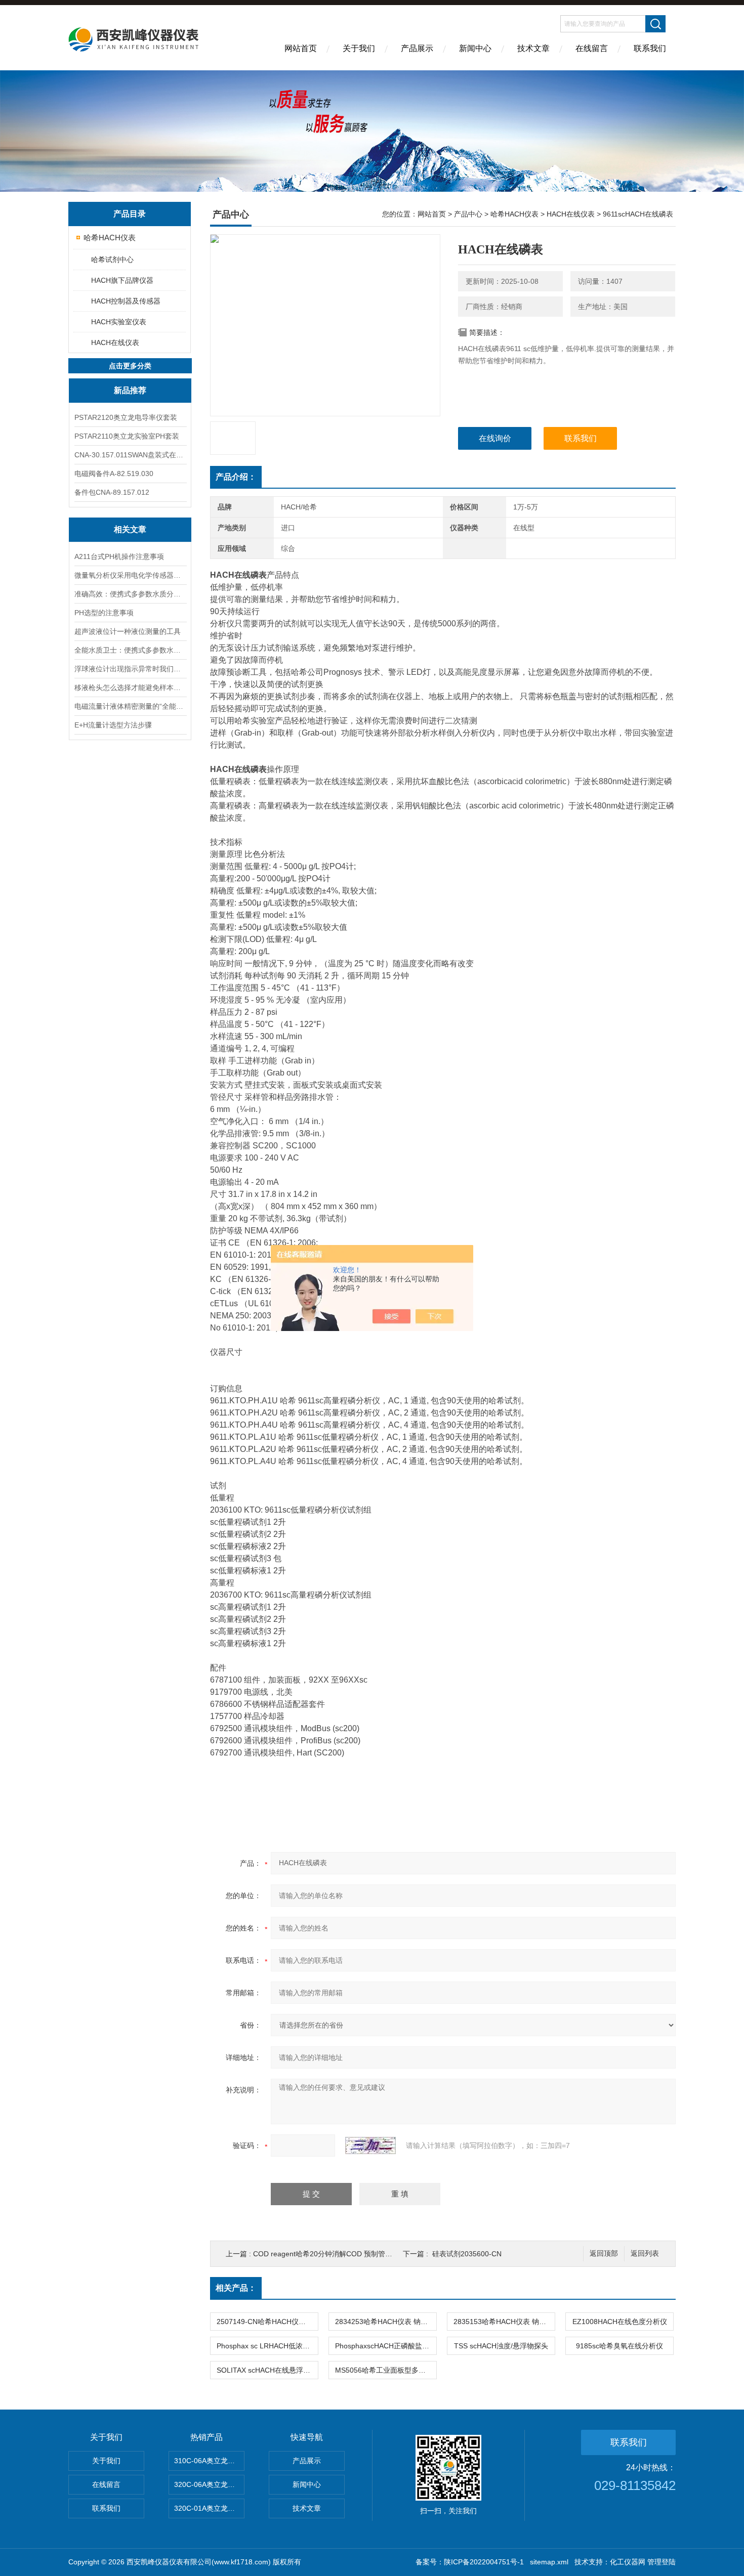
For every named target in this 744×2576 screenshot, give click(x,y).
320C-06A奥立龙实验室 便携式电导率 (209, 2484)
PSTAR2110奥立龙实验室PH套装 (127, 436)
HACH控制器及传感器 (126, 301)
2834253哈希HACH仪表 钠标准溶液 (386, 2322)
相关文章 (130, 529)
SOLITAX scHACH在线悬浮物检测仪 (267, 2370)
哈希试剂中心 (112, 260)
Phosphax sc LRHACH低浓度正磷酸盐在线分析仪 (267, 2346)
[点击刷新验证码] (370, 2145)
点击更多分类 (130, 366)
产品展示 (417, 48)
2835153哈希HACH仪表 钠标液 (503, 2322)
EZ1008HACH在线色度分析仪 (620, 2322)
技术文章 (533, 48)
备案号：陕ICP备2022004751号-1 (470, 2562)
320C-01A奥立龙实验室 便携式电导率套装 (209, 2508)
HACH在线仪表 (115, 342)
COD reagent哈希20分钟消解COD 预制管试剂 (326, 2254)
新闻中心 (475, 48)
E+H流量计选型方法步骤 (113, 725)
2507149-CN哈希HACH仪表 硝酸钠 (267, 2322)
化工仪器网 (628, 2562)
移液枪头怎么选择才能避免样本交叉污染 (130, 688)
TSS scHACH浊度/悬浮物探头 (501, 2346)
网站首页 (301, 48)
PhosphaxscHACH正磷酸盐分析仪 (386, 2346)
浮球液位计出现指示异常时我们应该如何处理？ (130, 669)
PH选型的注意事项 (104, 613)
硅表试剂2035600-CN (467, 2254)
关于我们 (359, 48)
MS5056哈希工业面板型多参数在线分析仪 (386, 2370)
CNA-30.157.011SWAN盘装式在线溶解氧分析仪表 (130, 455)
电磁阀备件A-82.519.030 (114, 474)
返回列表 (645, 2253)
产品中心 (468, 214)
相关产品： (236, 2288)
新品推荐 (130, 390)
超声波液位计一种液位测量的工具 (128, 631)
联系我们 (650, 48)
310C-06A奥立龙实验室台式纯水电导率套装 (209, 2461)
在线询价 (495, 438)
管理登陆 (662, 2562)
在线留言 (592, 48)
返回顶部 (604, 2253)
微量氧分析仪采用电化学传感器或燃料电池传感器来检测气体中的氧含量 (130, 575)
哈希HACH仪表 (110, 238)
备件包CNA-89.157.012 (112, 492)
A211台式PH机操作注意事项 (119, 556)
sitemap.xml (549, 2562)
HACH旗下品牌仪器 (122, 280)
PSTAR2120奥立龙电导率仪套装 (126, 417)
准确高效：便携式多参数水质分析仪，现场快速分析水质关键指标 (130, 594)
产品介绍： (236, 477)
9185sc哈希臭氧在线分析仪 (619, 2346)
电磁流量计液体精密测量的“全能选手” (130, 706)
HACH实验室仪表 (119, 322)
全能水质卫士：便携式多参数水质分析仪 (130, 650)
